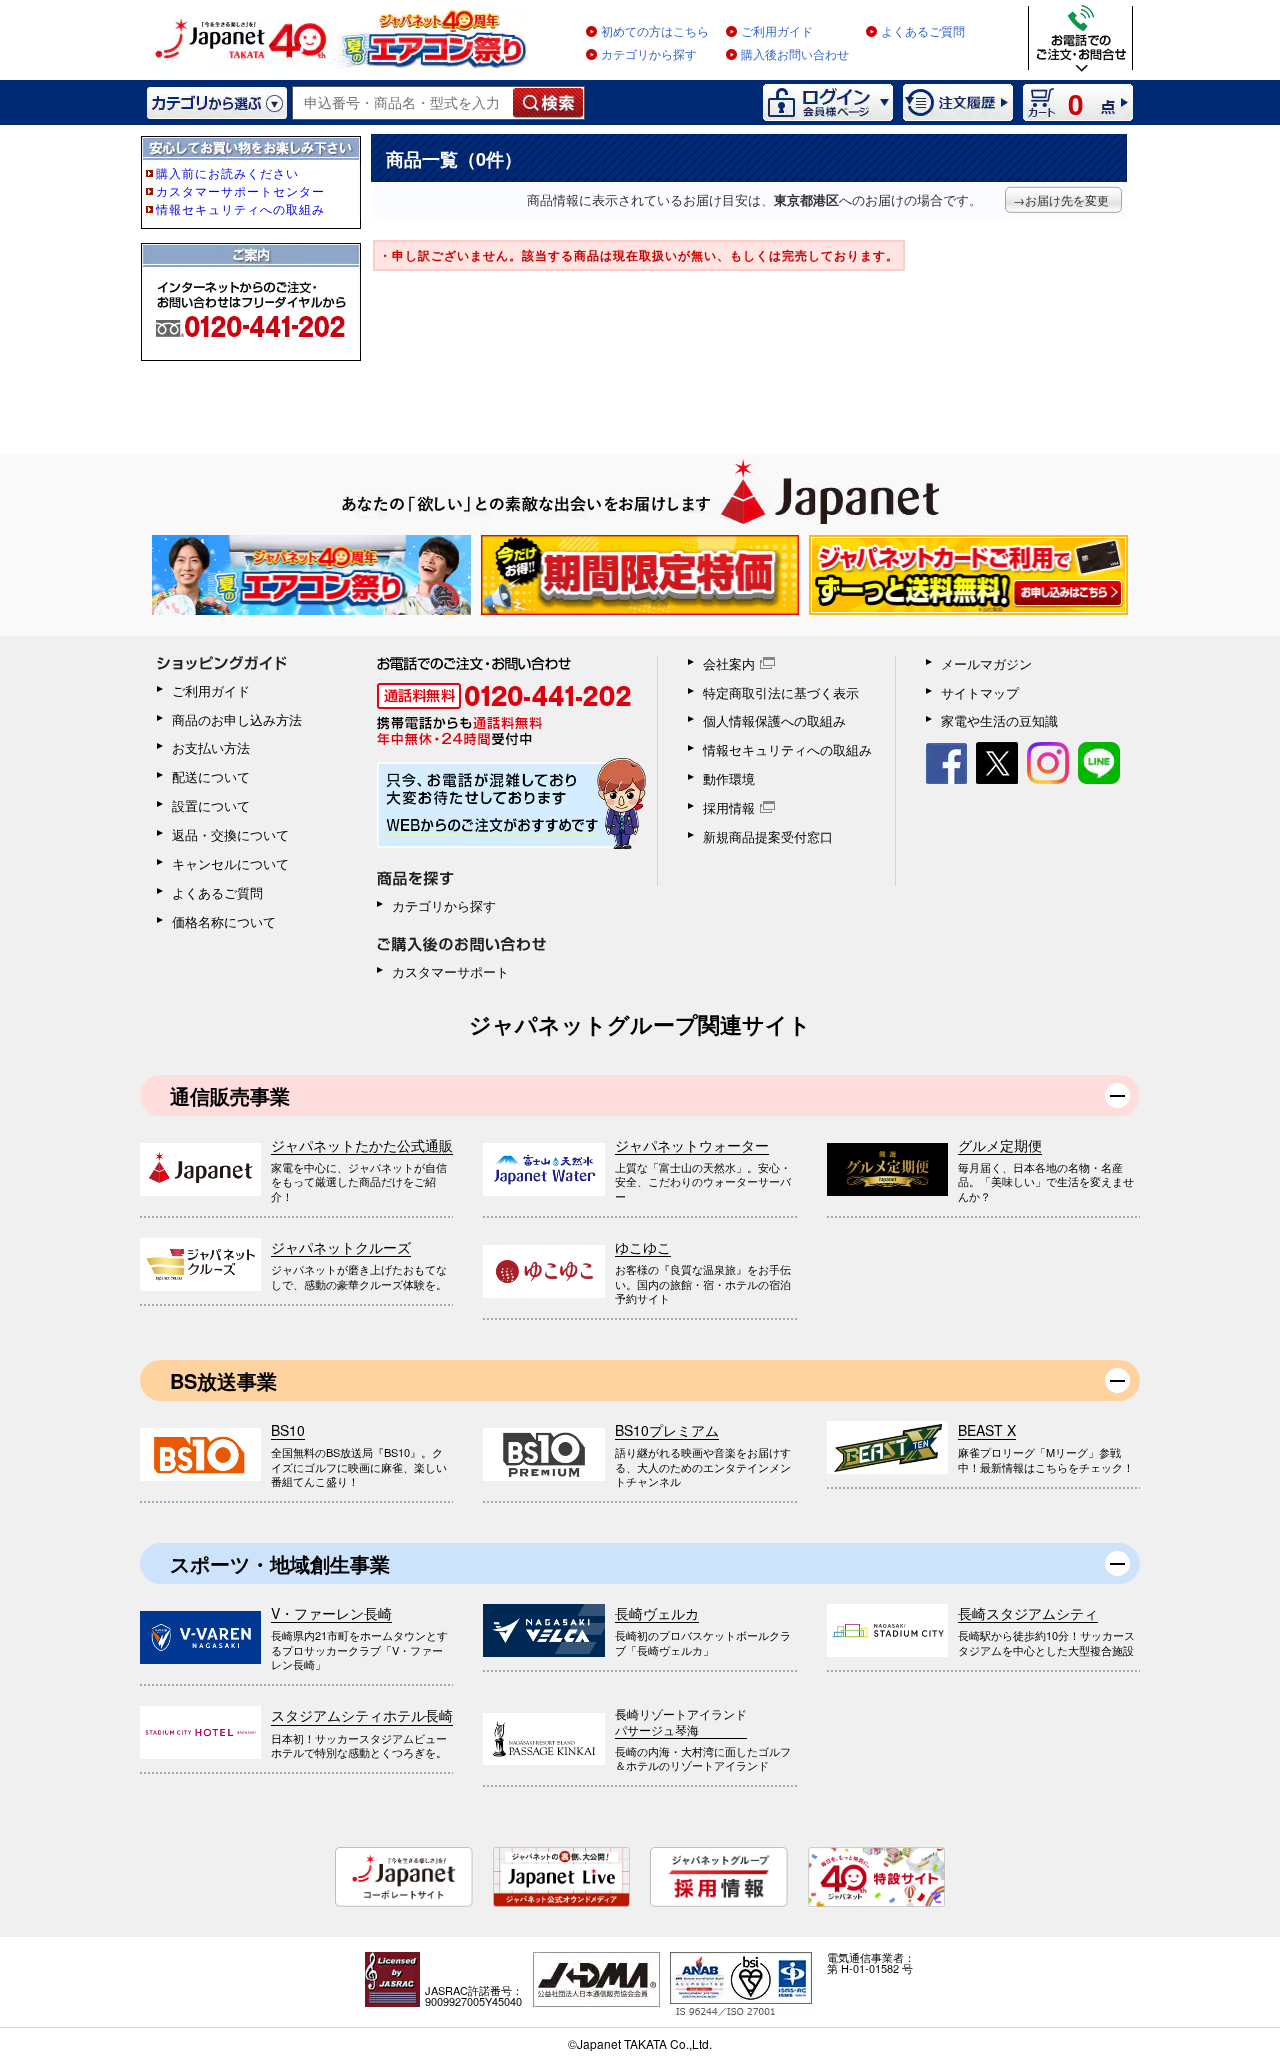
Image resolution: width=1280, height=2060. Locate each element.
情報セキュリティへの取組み (787, 749)
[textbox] (403, 103)
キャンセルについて (230, 863)
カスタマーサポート (450, 971)
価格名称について (224, 921)
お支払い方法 (211, 747)
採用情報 (729, 807)
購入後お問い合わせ (795, 55)
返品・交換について (230, 834)
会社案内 (729, 663)
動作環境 (729, 778)
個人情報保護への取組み (774, 720)
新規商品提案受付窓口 (768, 836)
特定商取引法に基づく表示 (781, 692)
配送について (211, 776)
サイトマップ (980, 692)
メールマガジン (986, 663)
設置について (211, 805)
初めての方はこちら (655, 32)
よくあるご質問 (923, 32)
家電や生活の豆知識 (999, 720)
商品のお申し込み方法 (237, 719)
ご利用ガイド (777, 32)
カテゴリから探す (649, 55)
